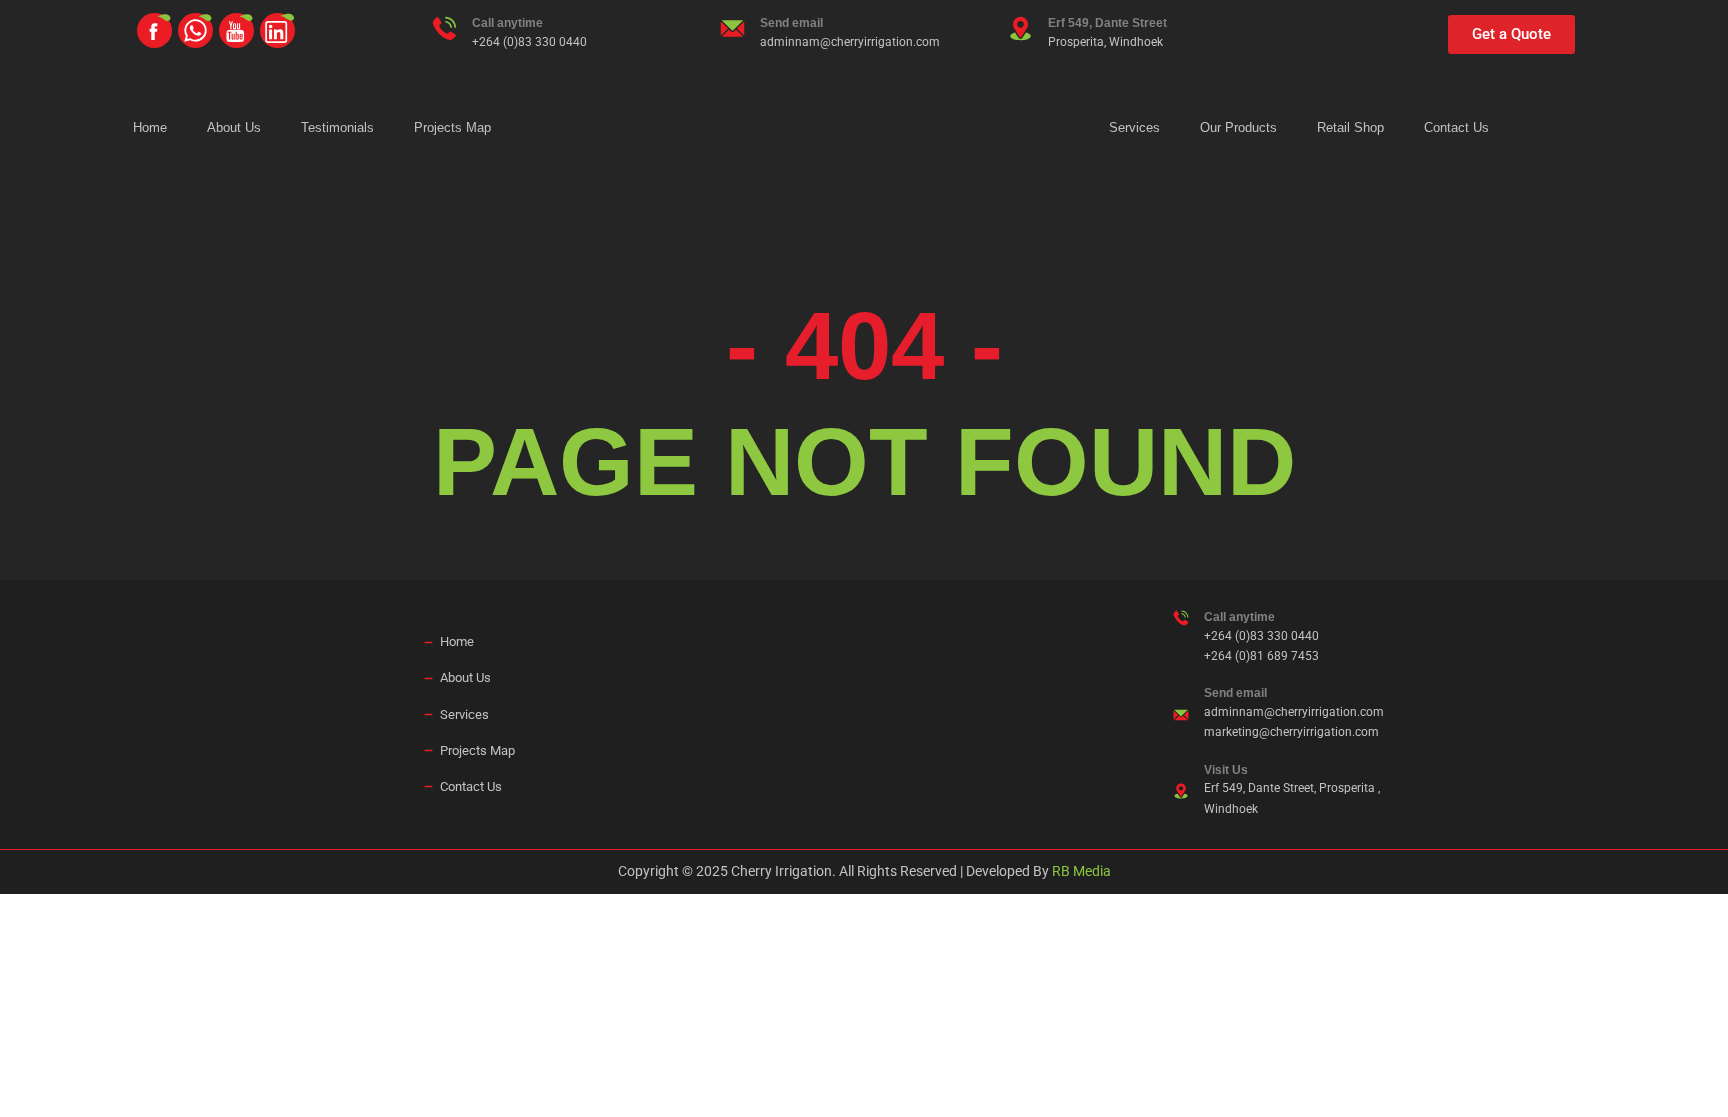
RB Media (1081, 871)
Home (150, 127)
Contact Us (1456, 127)
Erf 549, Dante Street (1107, 23)
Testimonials (337, 127)
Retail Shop (1350, 127)
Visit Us (1226, 770)
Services (1134, 127)
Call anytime (507, 23)
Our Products (1238, 127)
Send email (791, 23)
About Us (234, 127)
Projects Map (452, 127)
